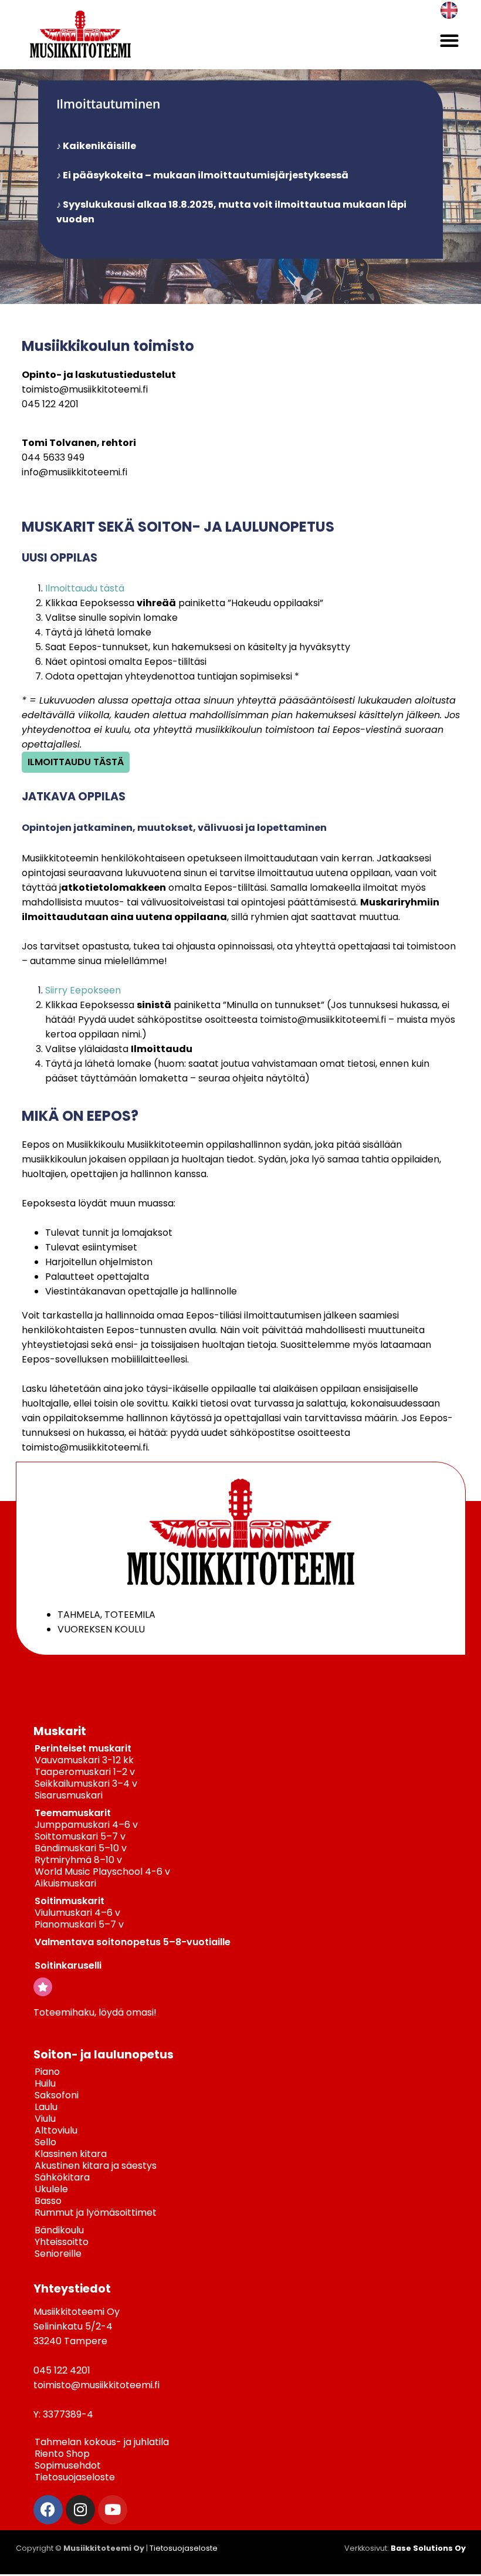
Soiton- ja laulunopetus (104, 2055)
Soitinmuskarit (70, 1901)
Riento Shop (62, 2454)
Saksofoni (57, 2095)
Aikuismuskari (65, 1883)
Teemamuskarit (73, 1813)
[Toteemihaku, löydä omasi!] (43, 1987)
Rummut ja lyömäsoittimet (96, 2212)
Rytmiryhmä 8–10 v (78, 1860)
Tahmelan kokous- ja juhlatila (102, 2442)
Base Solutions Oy (428, 2548)
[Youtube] (113, 2510)
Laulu (46, 2107)
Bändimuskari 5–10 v (81, 1848)
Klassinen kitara (71, 2154)
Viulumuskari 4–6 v (77, 1913)
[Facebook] (48, 2510)
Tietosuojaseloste (75, 2477)
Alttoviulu (56, 2130)
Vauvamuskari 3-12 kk (84, 1760)
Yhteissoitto (62, 2242)
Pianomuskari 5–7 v (79, 1924)
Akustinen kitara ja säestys (96, 2166)
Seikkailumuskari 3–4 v (86, 1784)
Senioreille (58, 2254)
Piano (47, 2072)
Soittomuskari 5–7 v (80, 1836)
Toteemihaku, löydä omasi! (95, 2012)
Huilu (45, 2083)
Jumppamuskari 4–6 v (86, 1825)
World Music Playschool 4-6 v (102, 1872)
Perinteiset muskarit (83, 1748)
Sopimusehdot (68, 2465)
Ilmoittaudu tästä (85, 588)
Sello (45, 2142)
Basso (48, 2201)
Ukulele (51, 2189)
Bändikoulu (59, 2230)
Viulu (45, 2119)
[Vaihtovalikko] (449, 40)
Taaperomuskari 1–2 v (85, 1772)
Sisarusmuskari (69, 1795)
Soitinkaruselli (68, 1965)
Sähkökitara (62, 2177)
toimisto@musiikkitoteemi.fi (85, 389)
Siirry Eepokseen (83, 990)
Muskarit (60, 1731)
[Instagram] (80, 2510)
